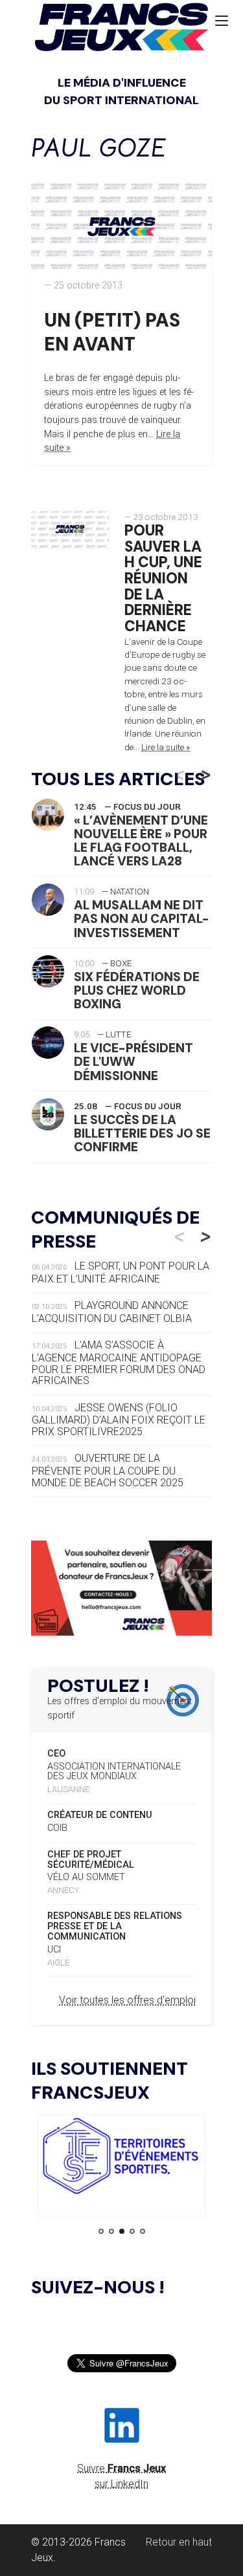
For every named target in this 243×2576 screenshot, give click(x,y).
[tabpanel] (121, 2158)
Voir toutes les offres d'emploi (127, 2000)
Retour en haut (179, 2542)
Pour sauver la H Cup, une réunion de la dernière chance (163, 579)
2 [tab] (111, 2231)
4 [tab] (132, 2231)
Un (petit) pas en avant (112, 332)
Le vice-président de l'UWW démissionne (133, 1062)
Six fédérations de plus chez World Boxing (137, 990)
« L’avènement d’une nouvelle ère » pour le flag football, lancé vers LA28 (141, 841)
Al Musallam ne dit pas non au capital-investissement (142, 919)
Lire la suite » (166, 747)
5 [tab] (143, 2231)
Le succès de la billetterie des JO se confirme (142, 1133)
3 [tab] (122, 2231)
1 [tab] (101, 2231)
